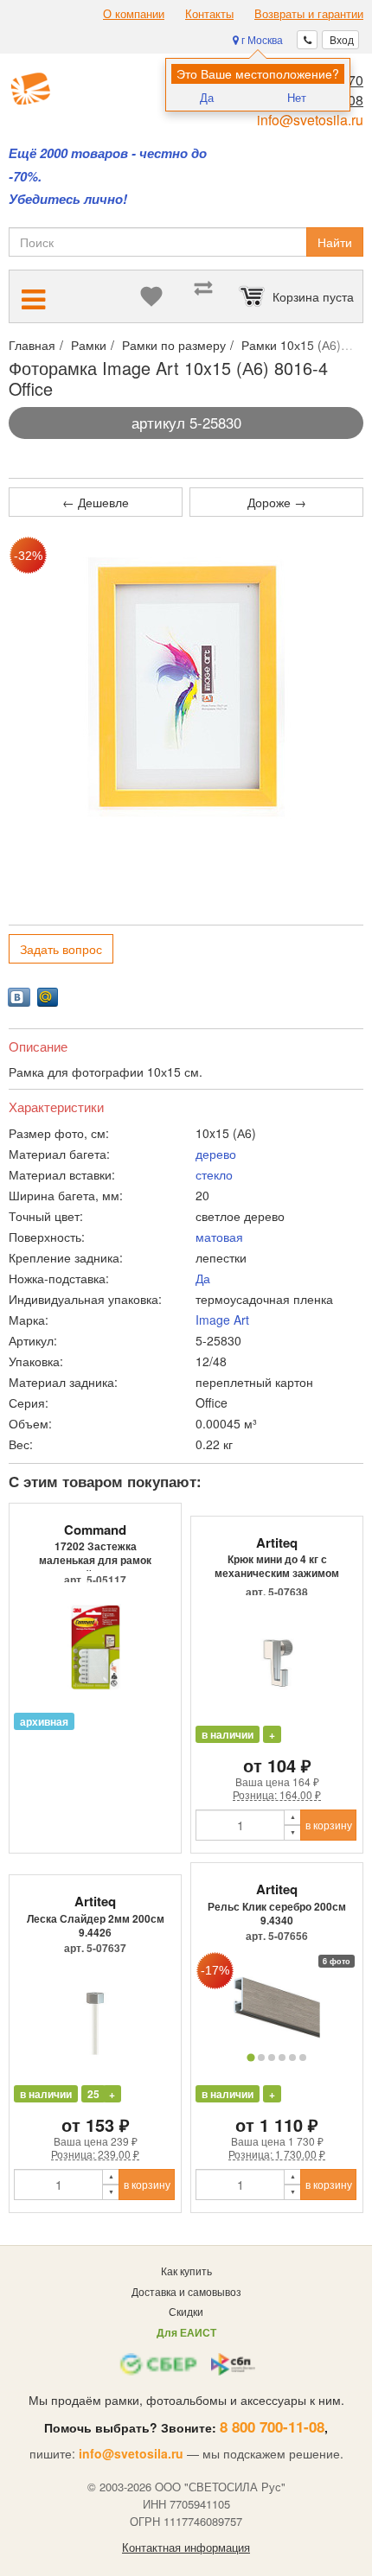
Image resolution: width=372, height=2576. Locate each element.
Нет (297, 97)
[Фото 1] (250, 2057)
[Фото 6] (303, 2058)
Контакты (209, 14)
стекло (214, 1174)
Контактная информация (186, 2547)
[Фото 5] (292, 2058)
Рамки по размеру (174, 345)
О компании (134, 14)
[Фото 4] (282, 2058)
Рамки (89, 345)
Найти (335, 242)
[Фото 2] (261, 2058)
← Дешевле (96, 502)
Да (207, 97)
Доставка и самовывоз (186, 2291)
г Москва (261, 39)
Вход (340, 39)
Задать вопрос (61, 949)
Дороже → (277, 502)
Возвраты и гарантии (309, 14)
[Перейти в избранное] (151, 296)
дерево (216, 1154)
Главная (32, 345)
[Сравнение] (203, 296)
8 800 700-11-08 (272, 2427)
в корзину (329, 1825)
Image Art (222, 1320)
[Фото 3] (272, 2058)
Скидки (186, 2311)
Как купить (186, 2271)
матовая (219, 1237)
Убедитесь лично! (68, 199)
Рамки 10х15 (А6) (291, 345)
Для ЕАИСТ (186, 2332)
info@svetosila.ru (310, 120)
